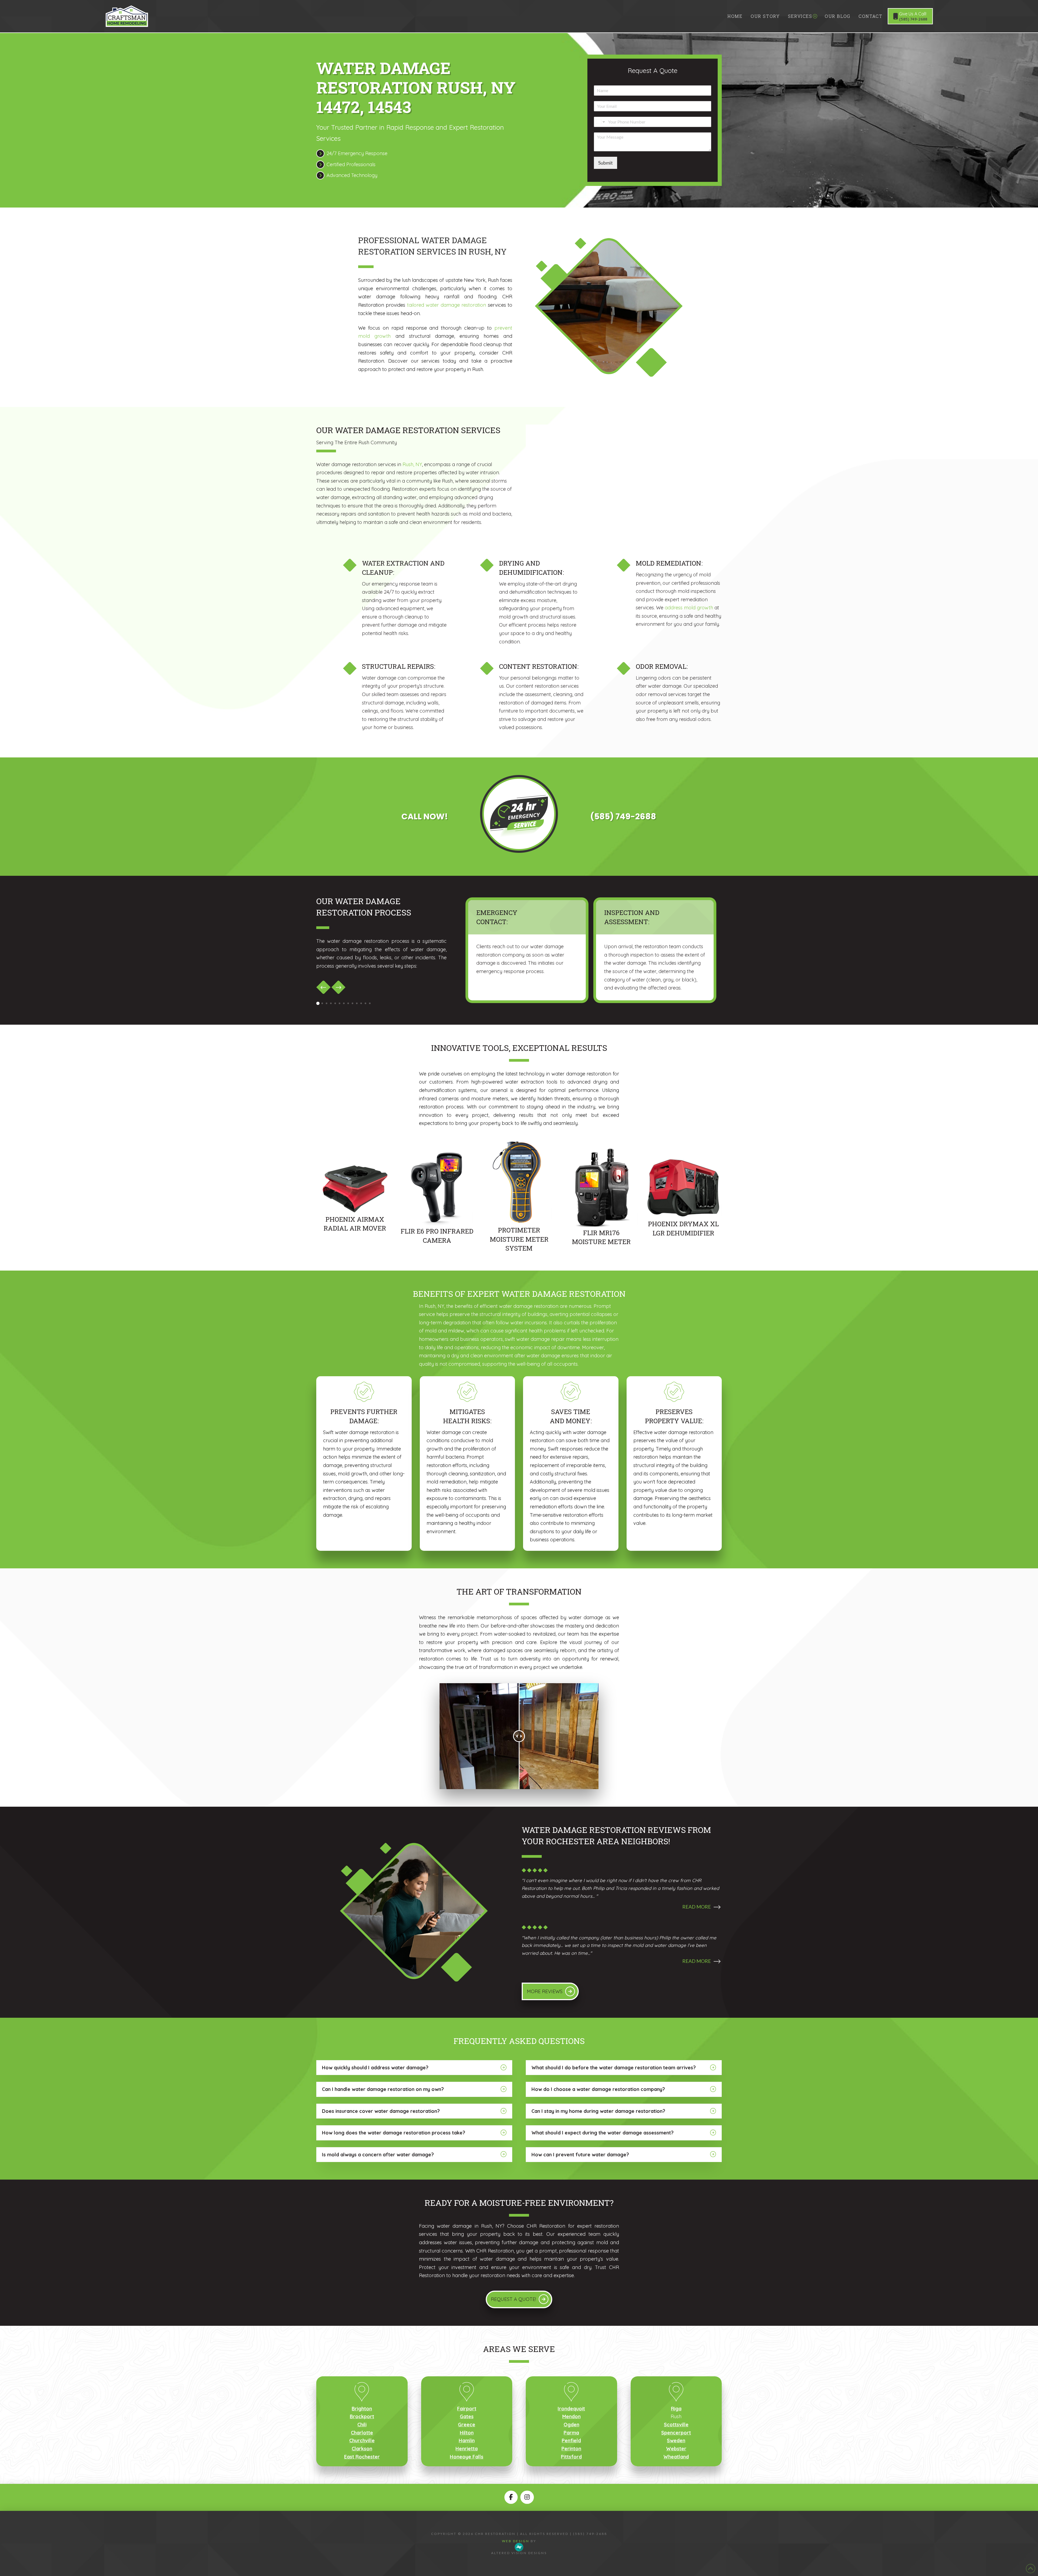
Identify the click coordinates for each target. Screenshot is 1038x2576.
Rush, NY (412, 464)
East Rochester (362, 2457)
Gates (467, 2416)
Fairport (467, 2409)
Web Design (516, 2541)
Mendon (571, 2416)
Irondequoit (571, 2409)
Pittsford (571, 2457)
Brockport (362, 2416)
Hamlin (467, 2440)
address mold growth (689, 608)
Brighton (362, 2409)
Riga (676, 2409)
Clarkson (362, 2449)
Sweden (676, 2440)
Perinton (571, 2449)
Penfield (571, 2440)
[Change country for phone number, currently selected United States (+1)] (600, 122)
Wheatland (676, 2457)
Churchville (362, 2440)
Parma (571, 2433)
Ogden (571, 2425)
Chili (362, 2425)
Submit (605, 163)
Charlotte (362, 2433)
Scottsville (676, 2425)
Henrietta (467, 2449)
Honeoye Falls (467, 2457)
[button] (622, 1910)
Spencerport (676, 2433)
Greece (467, 2425)
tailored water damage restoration (447, 305)
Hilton (467, 2433)
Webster (676, 2449)
